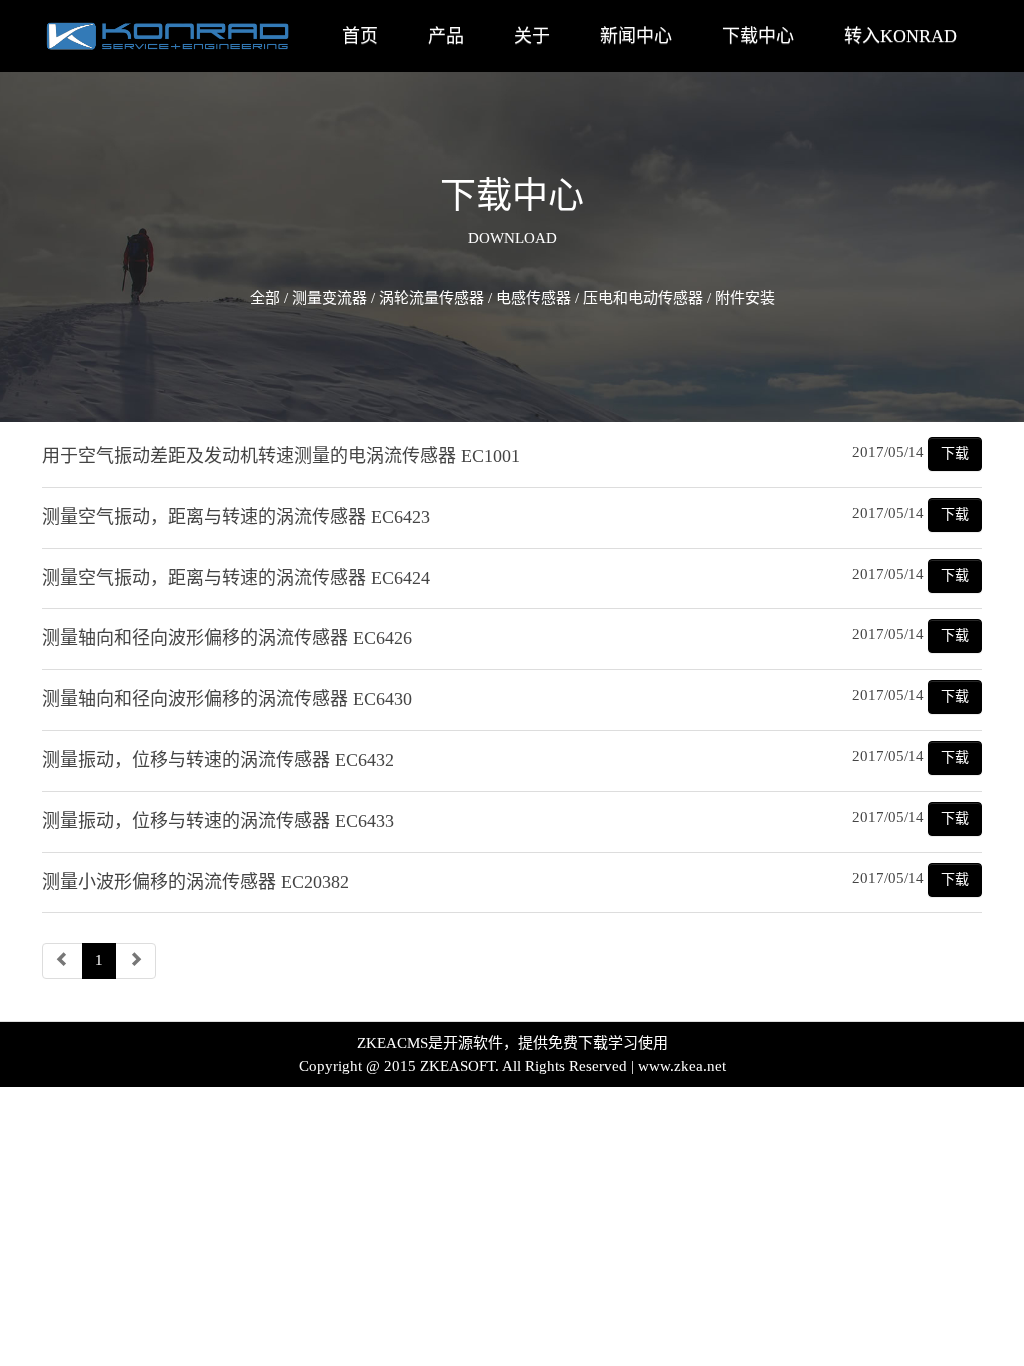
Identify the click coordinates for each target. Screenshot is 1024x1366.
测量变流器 (329, 298)
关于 (532, 36)
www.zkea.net (682, 1066)
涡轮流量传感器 (431, 298)
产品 (446, 36)
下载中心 (758, 36)
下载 (955, 453)
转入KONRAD (900, 36)
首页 (360, 36)
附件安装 (745, 298)
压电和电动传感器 (643, 298)
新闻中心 (636, 36)
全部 (265, 298)
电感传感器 (533, 298)
